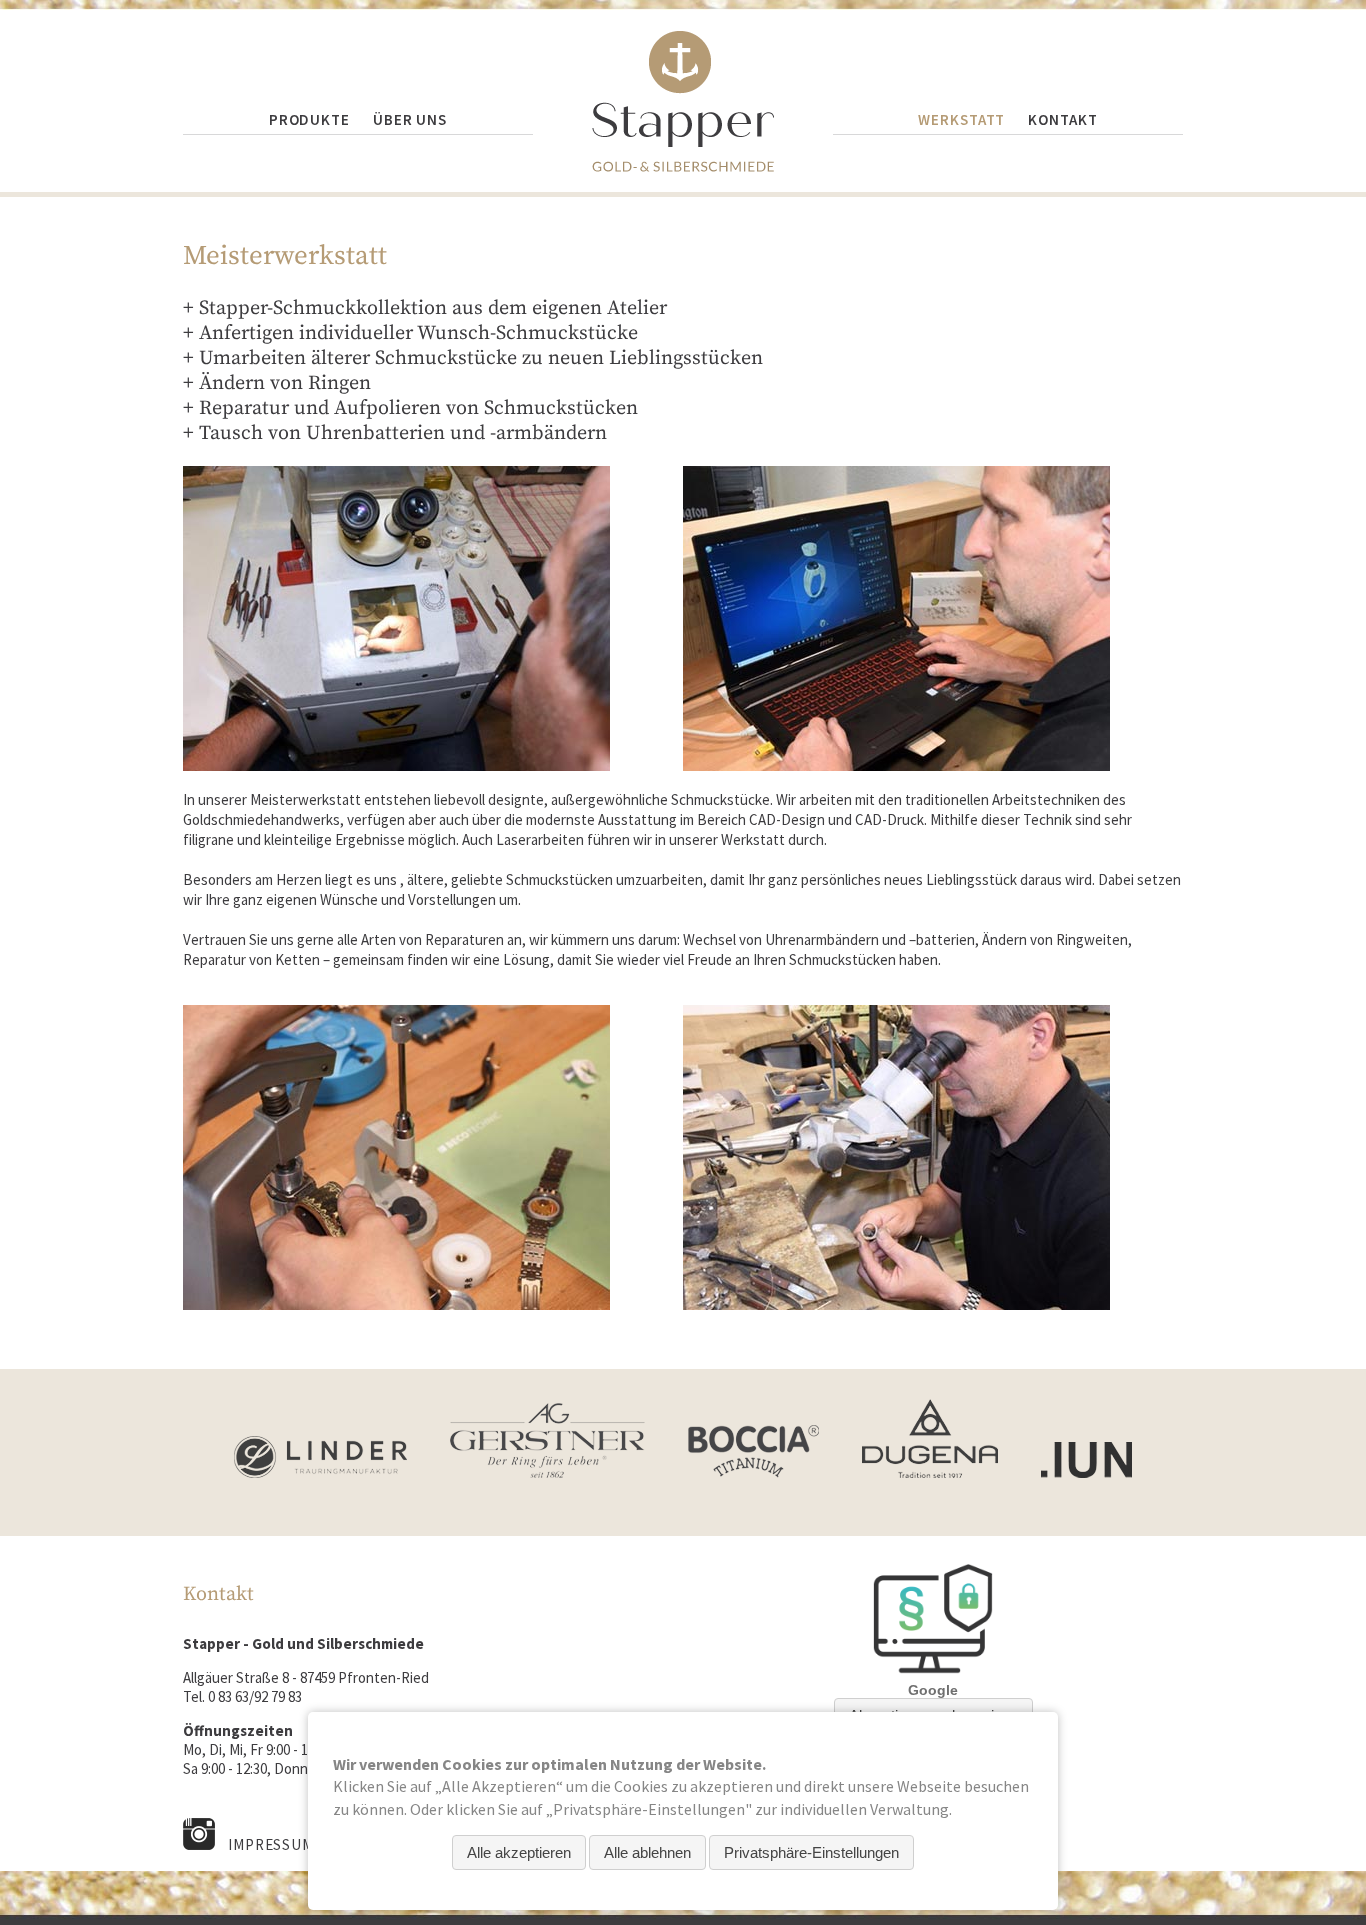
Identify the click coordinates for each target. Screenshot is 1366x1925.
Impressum (271, 1844)
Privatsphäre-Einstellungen (811, 1852)
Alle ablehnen (647, 1852)
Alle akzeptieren (519, 1852)
